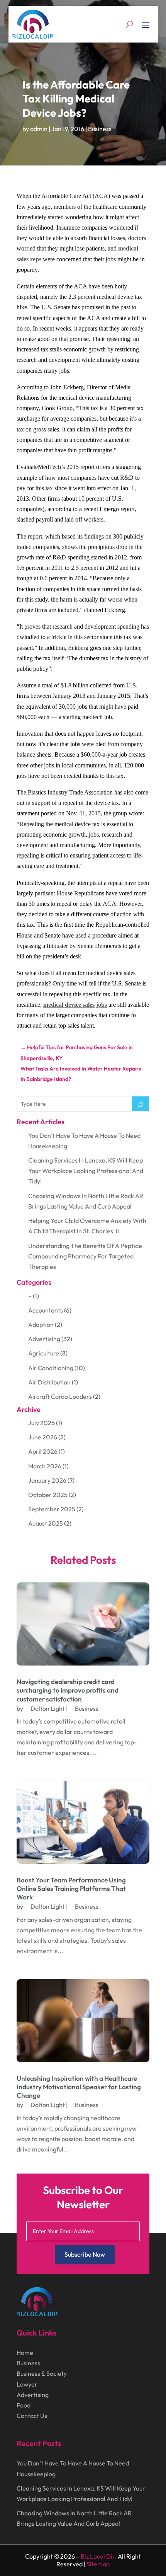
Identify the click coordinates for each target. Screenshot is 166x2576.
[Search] (141, 1104)
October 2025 (48, 1495)
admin (39, 129)
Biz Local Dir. (99, 2556)
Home (25, 2353)
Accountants (46, 1310)
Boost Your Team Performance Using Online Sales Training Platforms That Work (71, 1888)
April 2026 (43, 1451)
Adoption (41, 1325)
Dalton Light (48, 1708)
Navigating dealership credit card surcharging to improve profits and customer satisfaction (68, 1690)
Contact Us (32, 2416)
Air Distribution (49, 1382)
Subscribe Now (85, 2254)
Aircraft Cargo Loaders (60, 1396)
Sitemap (98, 2564)
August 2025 (46, 1523)
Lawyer (27, 2384)
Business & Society (42, 2373)
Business (100, 129)
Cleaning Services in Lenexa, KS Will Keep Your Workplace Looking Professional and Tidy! (86, 1171)
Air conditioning (51, 1368)
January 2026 (47, 1480)
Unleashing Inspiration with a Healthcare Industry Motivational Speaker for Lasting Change (79, 2087)
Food (24, 2405)
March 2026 (45, 1466)
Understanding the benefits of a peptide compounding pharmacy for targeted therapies (85, 1256)
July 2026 (41, 1423)
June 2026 (43, 1437)
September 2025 (52, 1509)
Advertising (44, 1339)
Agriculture (44, 1353)
